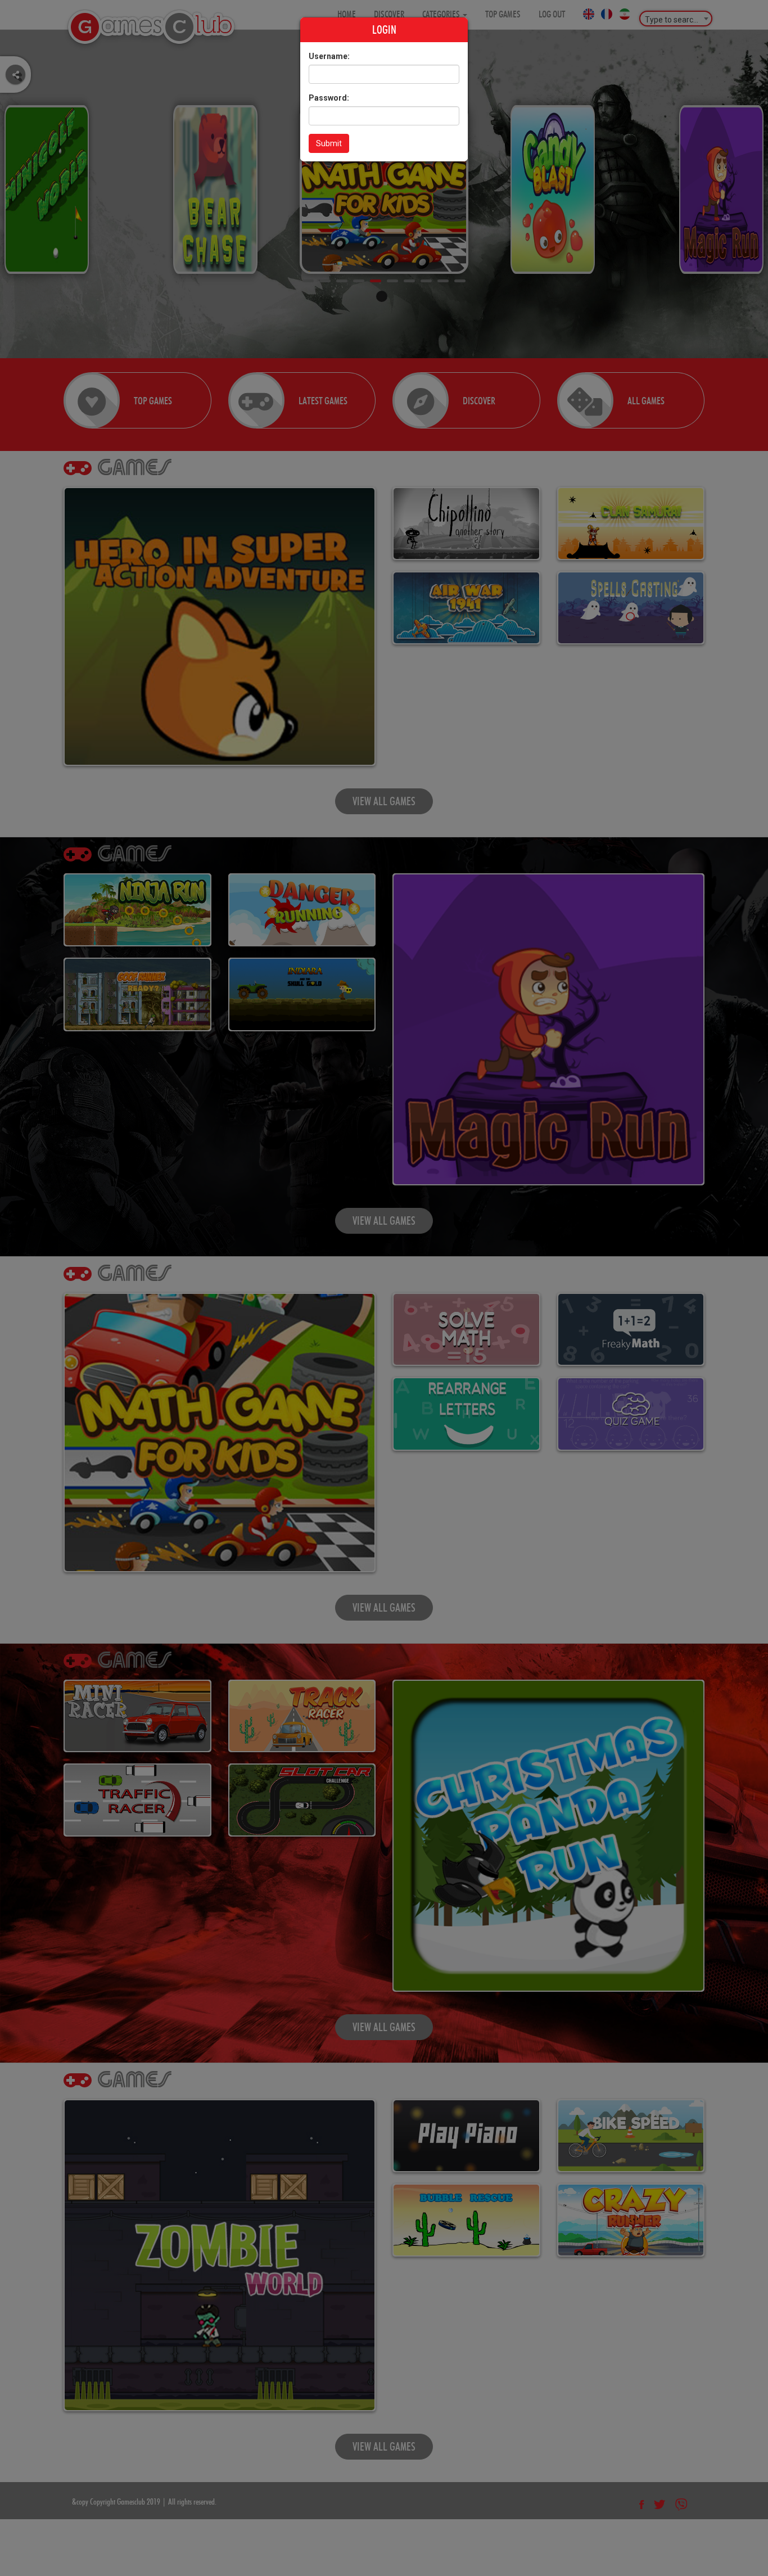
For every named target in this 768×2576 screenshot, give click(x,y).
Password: (329, 98)
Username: (329, 56)
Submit (329, 143)
